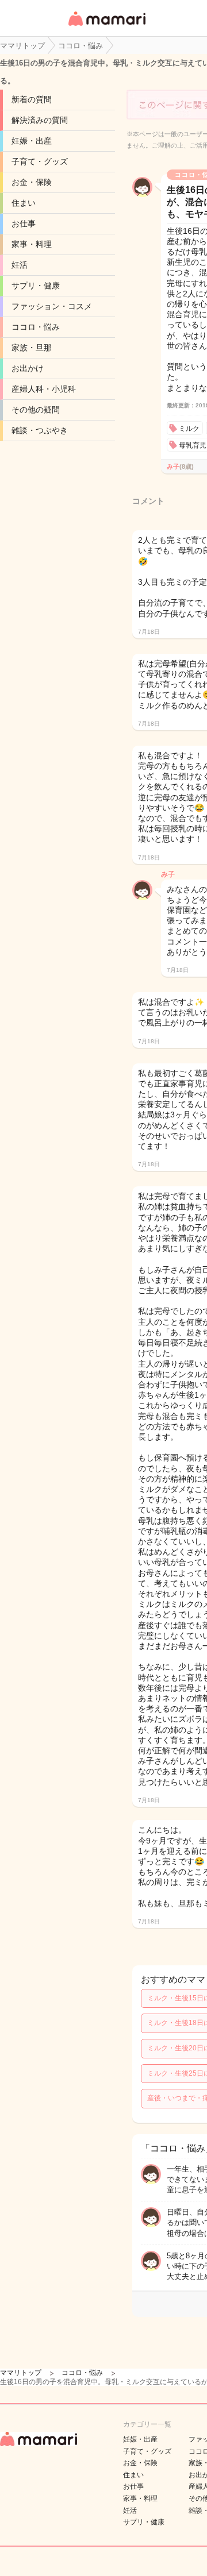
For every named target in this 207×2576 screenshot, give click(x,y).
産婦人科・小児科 (44, 389)
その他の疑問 (36, 410)
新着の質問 (32, 99)
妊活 (20, 265)
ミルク (189, 429)
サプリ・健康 (36, 286)
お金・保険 (32, 182)
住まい (24, 203)
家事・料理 (32, 244)
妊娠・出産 (32, 141)
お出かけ (28, 368)
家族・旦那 (32, 348)
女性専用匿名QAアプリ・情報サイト (106, 27)
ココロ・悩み (36, 327)
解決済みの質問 (40, 120)
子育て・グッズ (40, 161)
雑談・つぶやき (40, 430)
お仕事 (24, 223)
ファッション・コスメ (52, 306)
